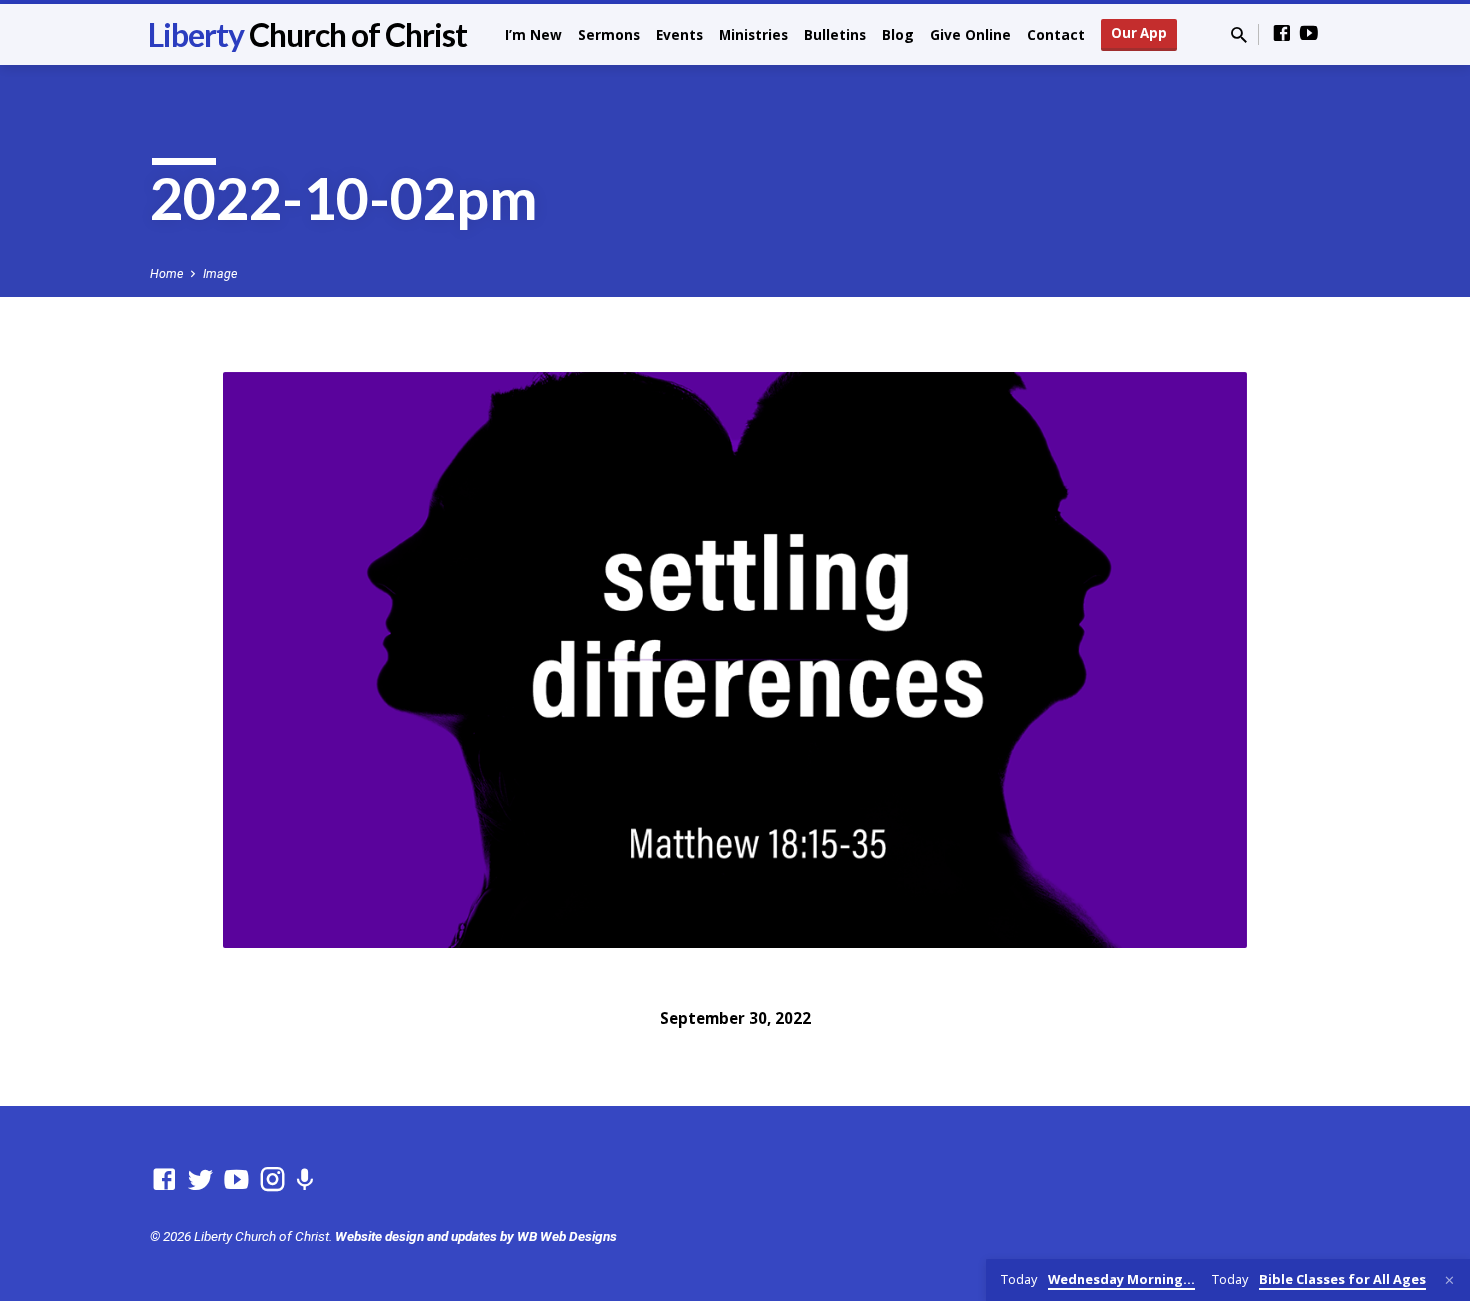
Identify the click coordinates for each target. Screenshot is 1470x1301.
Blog (898, 34)
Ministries (753, 34)
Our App (1139, 33)
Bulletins (835, 34)
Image (220, 273)
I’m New (533, 34)
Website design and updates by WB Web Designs (476, 1236)
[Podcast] (304, 1181)
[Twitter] (200, 1180)
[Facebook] (1282, 33)
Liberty (307, 34)
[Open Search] (1239, 35)
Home (166, 273)
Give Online (970, 34)
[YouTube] (1309, 33)
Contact (1056, 34)
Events (679, 34)
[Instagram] (272, 1180)
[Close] (1449, 1280)
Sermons (609, 34)
